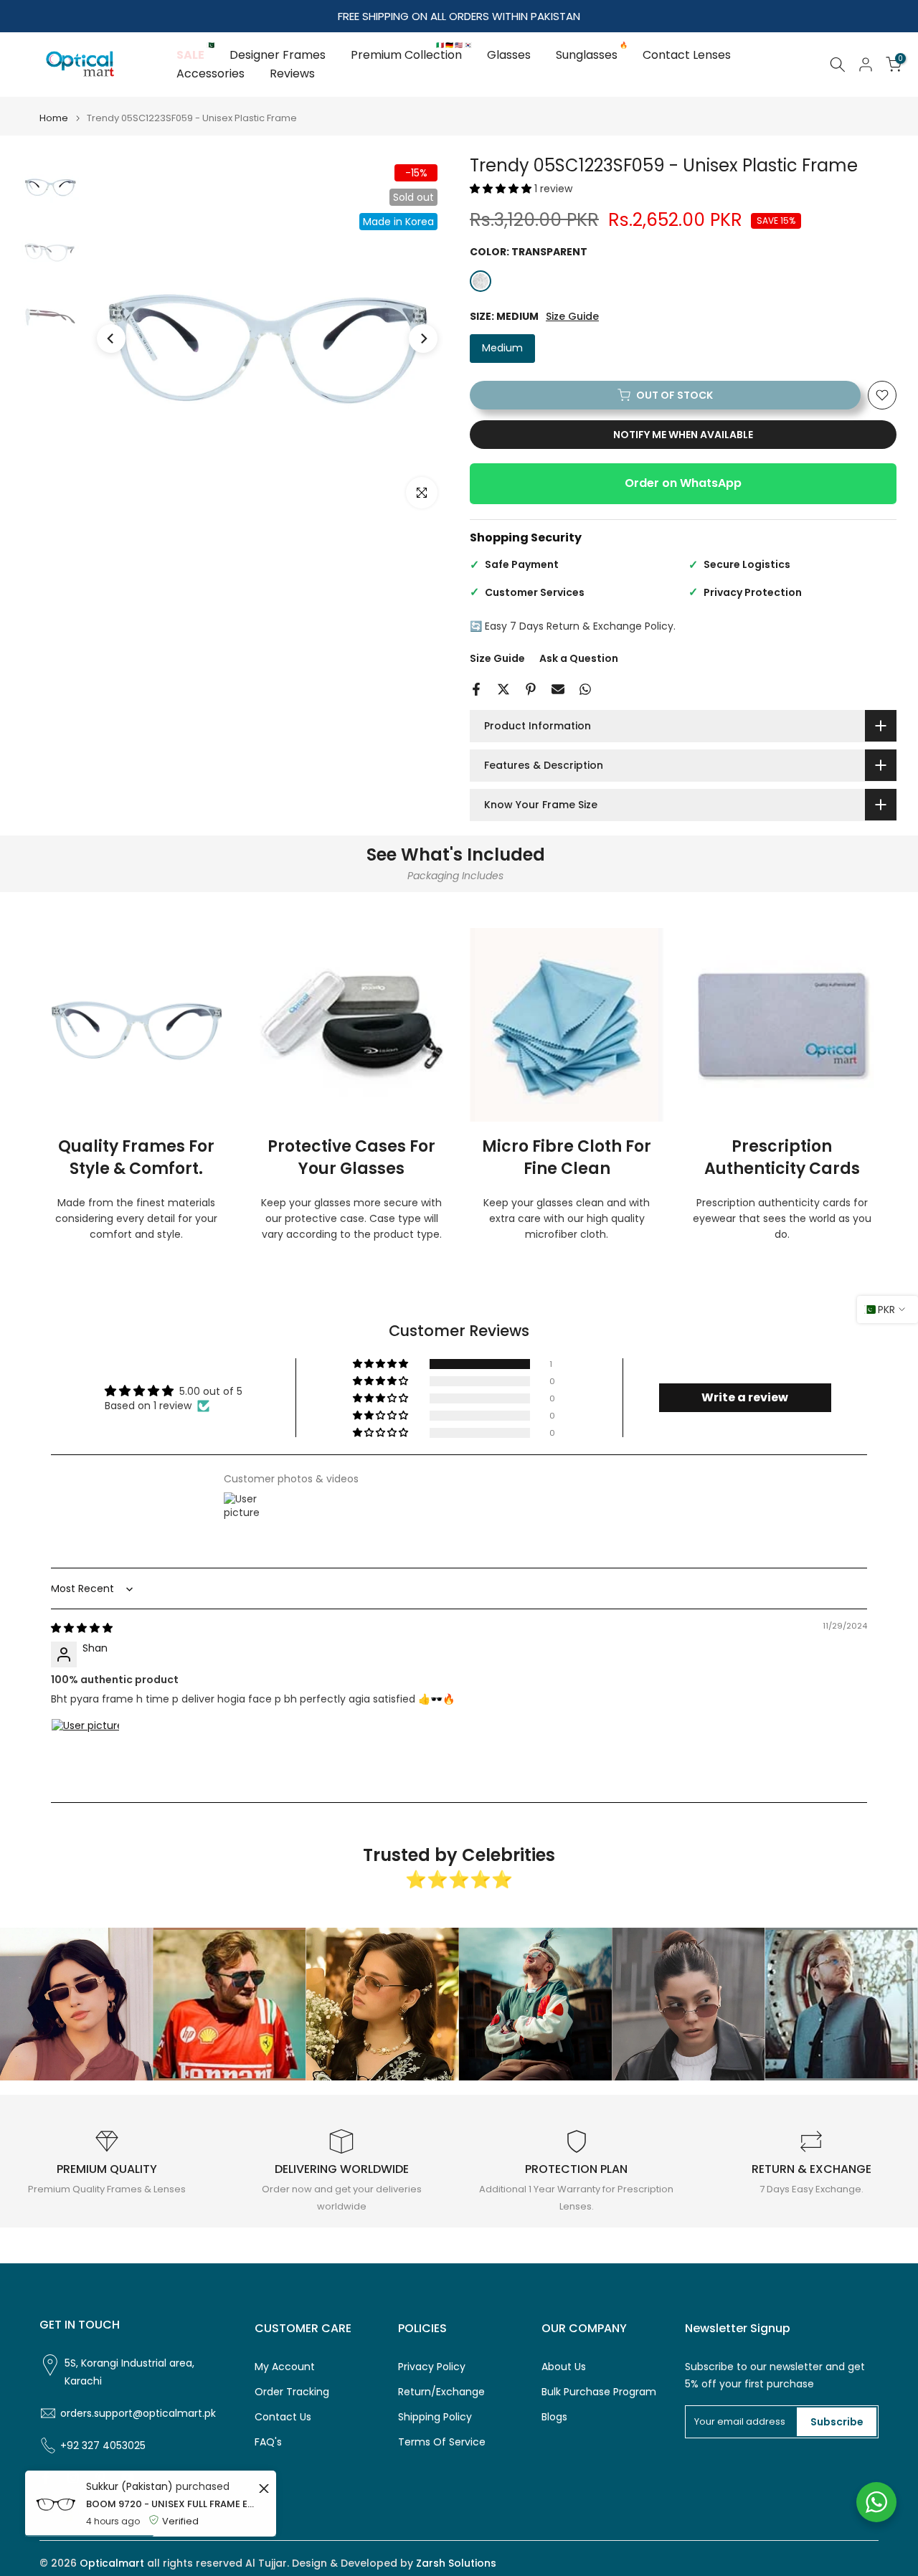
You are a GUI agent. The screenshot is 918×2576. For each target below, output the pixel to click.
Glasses (509, 55)
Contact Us (283, 2417)
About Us (564, 2367)
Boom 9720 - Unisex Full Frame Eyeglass (170, 2504)
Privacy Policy (432, 2367)
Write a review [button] (745, 1397)
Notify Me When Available (683, 435)
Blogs (554, 2417)
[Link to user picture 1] (85, 1753)
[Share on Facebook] (476, 689)
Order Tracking (292, 2392)
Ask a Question (579, 658)
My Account (285, 2367)
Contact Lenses (687, 55)
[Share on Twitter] (503, 689)
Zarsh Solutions (456, 2563)
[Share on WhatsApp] (585, 689)
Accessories (210, 74)
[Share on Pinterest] (531, 689)
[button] (502, 189)
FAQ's (268, 2442)
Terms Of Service (442, 2442)
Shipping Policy (435, 2417)
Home (54, 118)
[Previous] (111, 338)
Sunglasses (592, 55)
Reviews (292, 74)
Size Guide (572, 317)
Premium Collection (412, 55)
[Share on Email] (558, 689)
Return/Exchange (441, 2392)
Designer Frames (278, 55)
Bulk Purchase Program (599, 2392)
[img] (82, 1628)
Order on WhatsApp (683, 483)
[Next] (423, 338)
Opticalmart (112, 2563)
